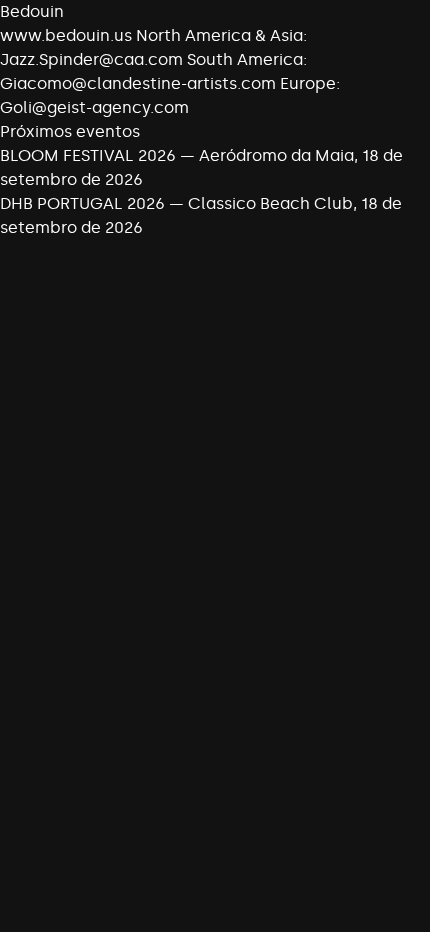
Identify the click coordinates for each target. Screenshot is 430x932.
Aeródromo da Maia (276, 155)
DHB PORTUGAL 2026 (82, 203)
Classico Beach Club (270, 203)
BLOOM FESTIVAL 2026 (88, 155)
